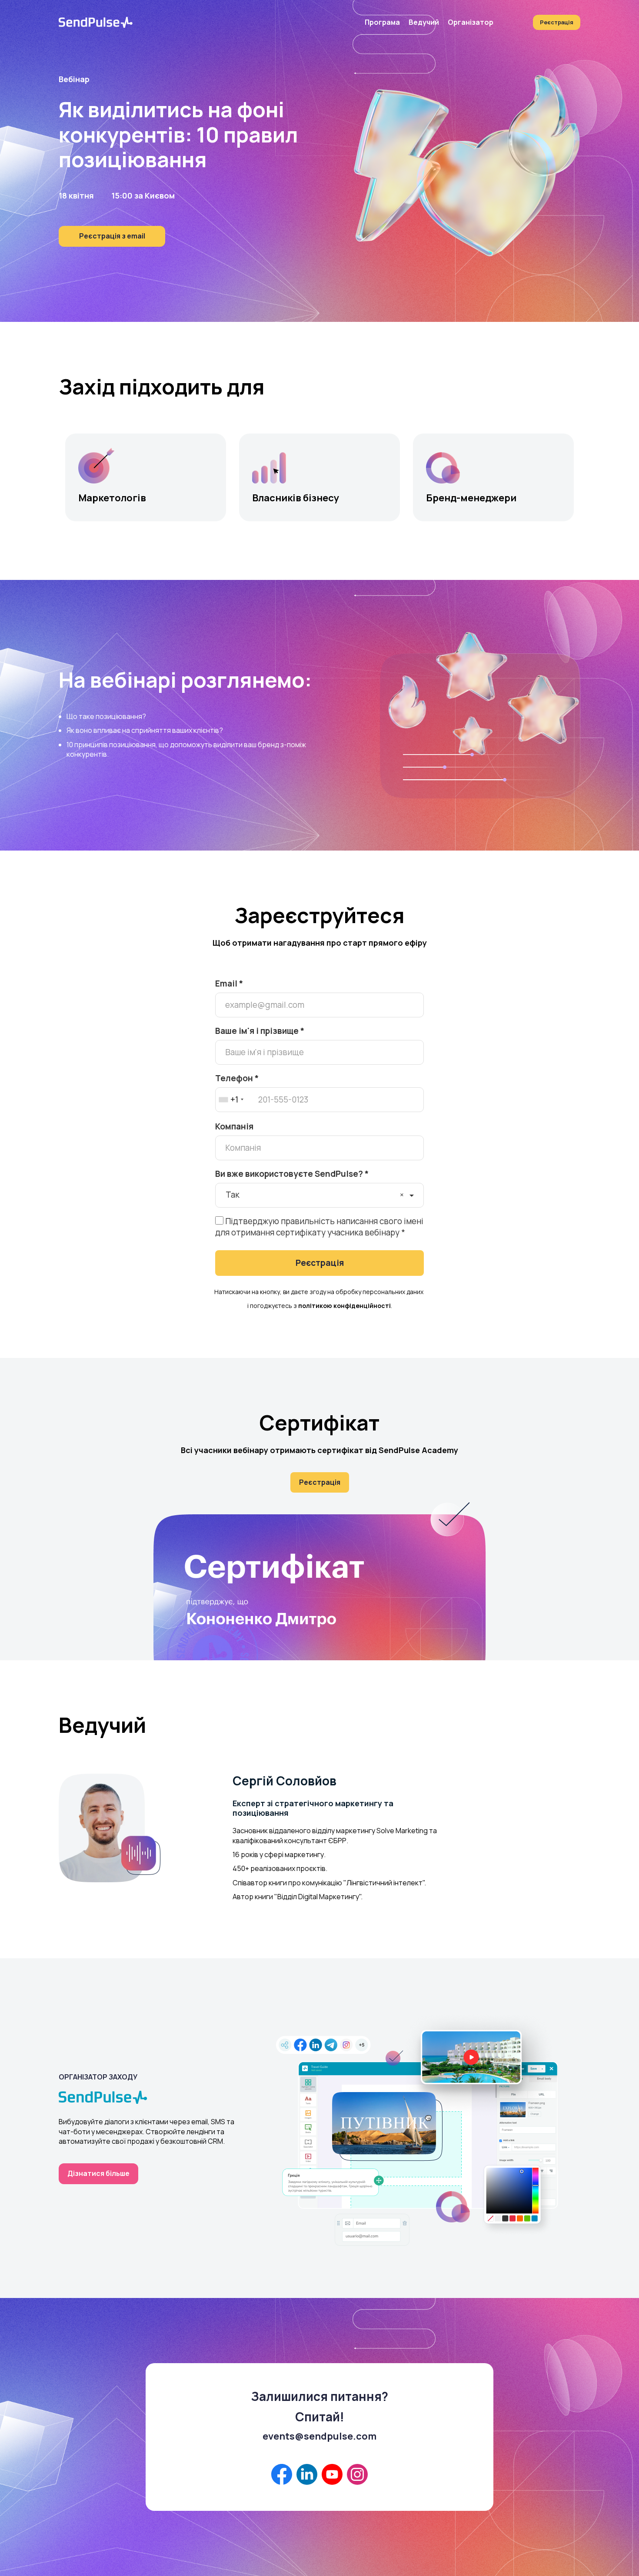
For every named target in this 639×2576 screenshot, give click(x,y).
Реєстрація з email (112, 236)
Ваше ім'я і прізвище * (260, 1031)
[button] (236, 1100)
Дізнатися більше (98, 2173)
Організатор (471, 22)
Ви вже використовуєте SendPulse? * (292, 1174)
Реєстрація (557, 22)
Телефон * (237, 1078)
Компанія (234, 1126)
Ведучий (424, 22)
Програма (382, 22)
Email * (229, 983)
